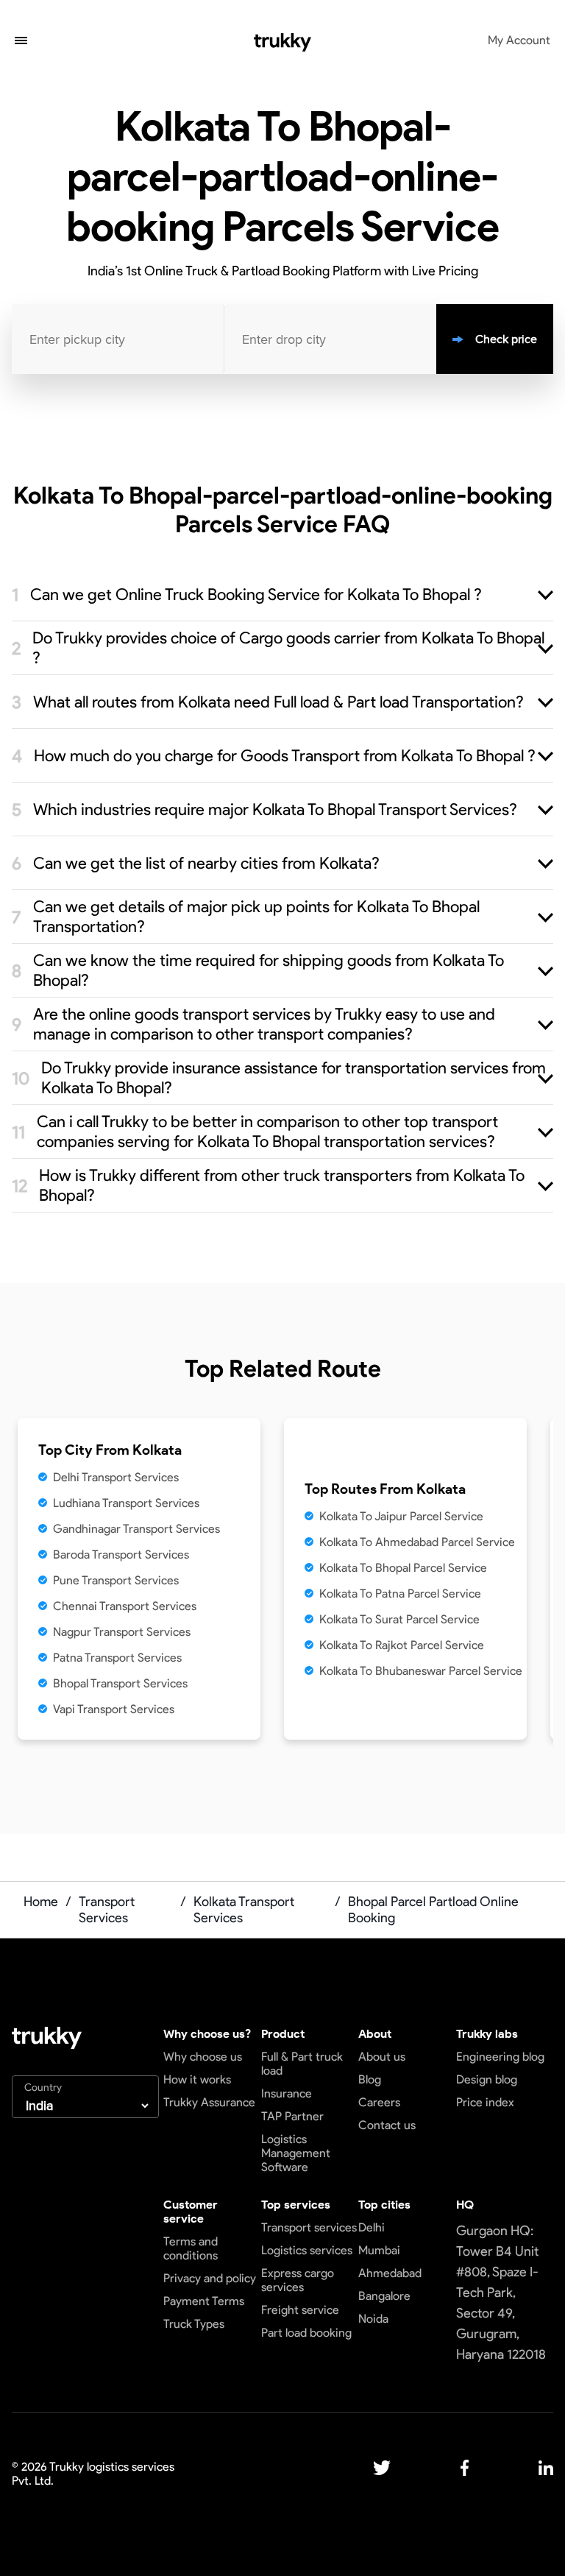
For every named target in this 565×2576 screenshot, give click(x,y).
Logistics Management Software (296, 2153)
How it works (197, 2079)
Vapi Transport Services (114, 1709)
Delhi (372, 2227)
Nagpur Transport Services (122, 1632)
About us (382, 2057)
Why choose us (203, 2057)
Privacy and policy (210, 2278)
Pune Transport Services (116, 1580)
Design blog (487, 2079)
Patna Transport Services (117, 1658)
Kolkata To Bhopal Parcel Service (403, 1568)
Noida (373, 2319)
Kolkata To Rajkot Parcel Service (402, 1645)
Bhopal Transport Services (120, 1683)
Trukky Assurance (209, 2102)
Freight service (300, 2310)
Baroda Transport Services (121, 1555)
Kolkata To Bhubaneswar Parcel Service (421, 1671)
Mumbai (379, 2250)
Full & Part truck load (302, 2064)
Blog (370, 2079)
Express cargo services (298, 2280)
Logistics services (307, 2250)
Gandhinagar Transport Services (136, 1529)
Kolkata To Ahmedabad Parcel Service (417, 1542)
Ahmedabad (390, 2273)
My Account (519, 40)
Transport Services (107, 1910)
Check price (506, 339)
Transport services (309, 2227)
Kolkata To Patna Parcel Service (400, 1594)
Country (43, 2088)
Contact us (387, 2125)
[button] (21, 42)
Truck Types (194, 2324)
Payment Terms (204, 2301)
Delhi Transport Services (116, 1477)
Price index (485, 2102)
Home (41, 1902)
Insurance (287, 2093)
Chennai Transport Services (125, 1606)
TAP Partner (292, 2116)
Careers (379, 2102)
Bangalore (384, 2296)
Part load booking (306, 2333)
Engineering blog (500, 2057)
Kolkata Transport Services (244, 1910)
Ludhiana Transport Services (126, 1503)
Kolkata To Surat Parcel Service (399, 1619)
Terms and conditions (191, 2248)
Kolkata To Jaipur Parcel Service (401, 1516)
